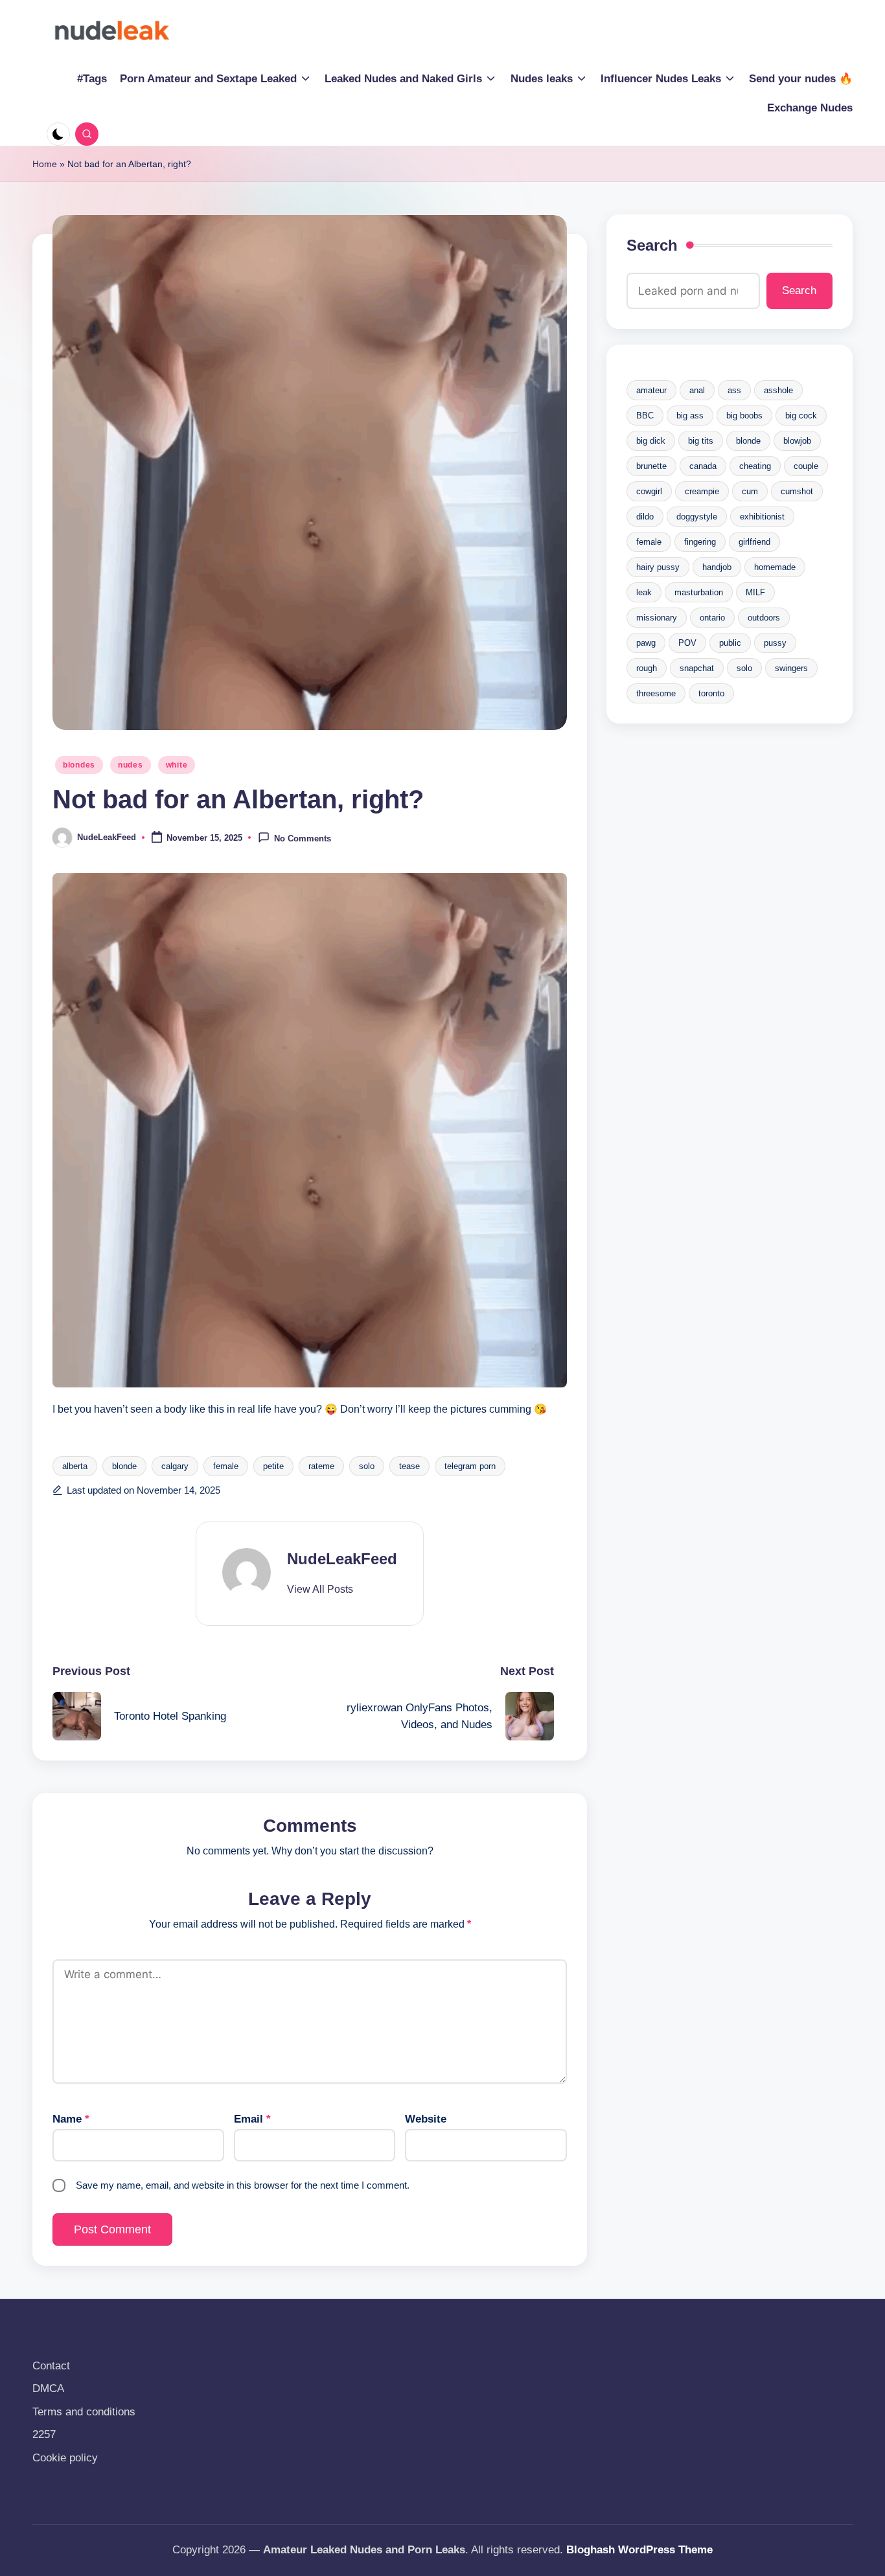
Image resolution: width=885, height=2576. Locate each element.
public (730, 643)
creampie (702, 491)
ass (734, 390)
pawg (646, 643)
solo (367, 1466)
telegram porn (470, 1466)
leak (644, 592)
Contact (51, 2366)
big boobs (744, 416)
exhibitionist (762, 517)
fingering (700, 542)
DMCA (48, 2388)
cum (750, 491)
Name (71, 2119)
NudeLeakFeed (342, 1559)
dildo (645, 517)
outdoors (764, 618)
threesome (656, 693)
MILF (755, 592)
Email (252, 2119)
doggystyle (697, 517)
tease (409, 1466)
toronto (711, 693)
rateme (321, 1466)
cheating (755, 466)
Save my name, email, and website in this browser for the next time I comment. (243, 2185)
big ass (690, 416)
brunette (651, 466)
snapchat (697, 668)
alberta (75, 1466)
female (226, 1466)
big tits (701, 441)
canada (703, 466)
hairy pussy (658, 567)
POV (687, 643)
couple (806, 466)
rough (647, 668)
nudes (131, 765)
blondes (79, 765)
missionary (657, 618)
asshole (778, 390)
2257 (44, 2434)
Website (426, 2119)
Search (652, 245)
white (177, 765)
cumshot (797, 491)
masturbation (699, 592)
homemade (775, 567)
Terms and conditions (84, 2412)
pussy (775, 643)
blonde (124, 1466)
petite (273, 1466)
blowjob (797, 441)
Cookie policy (65, 2458)
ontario (712, 618)
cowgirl (649, 491)
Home (45, 164)
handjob (717, 567)
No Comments (303, 838)
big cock (801, 416)
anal (697, 390)
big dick (651, 441)
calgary (175, 1466)
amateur (651, 390)
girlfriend (754, 542)
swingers (791, 668)
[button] (320, 1590)
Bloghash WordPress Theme (639, 2550)
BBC (645, 416)
